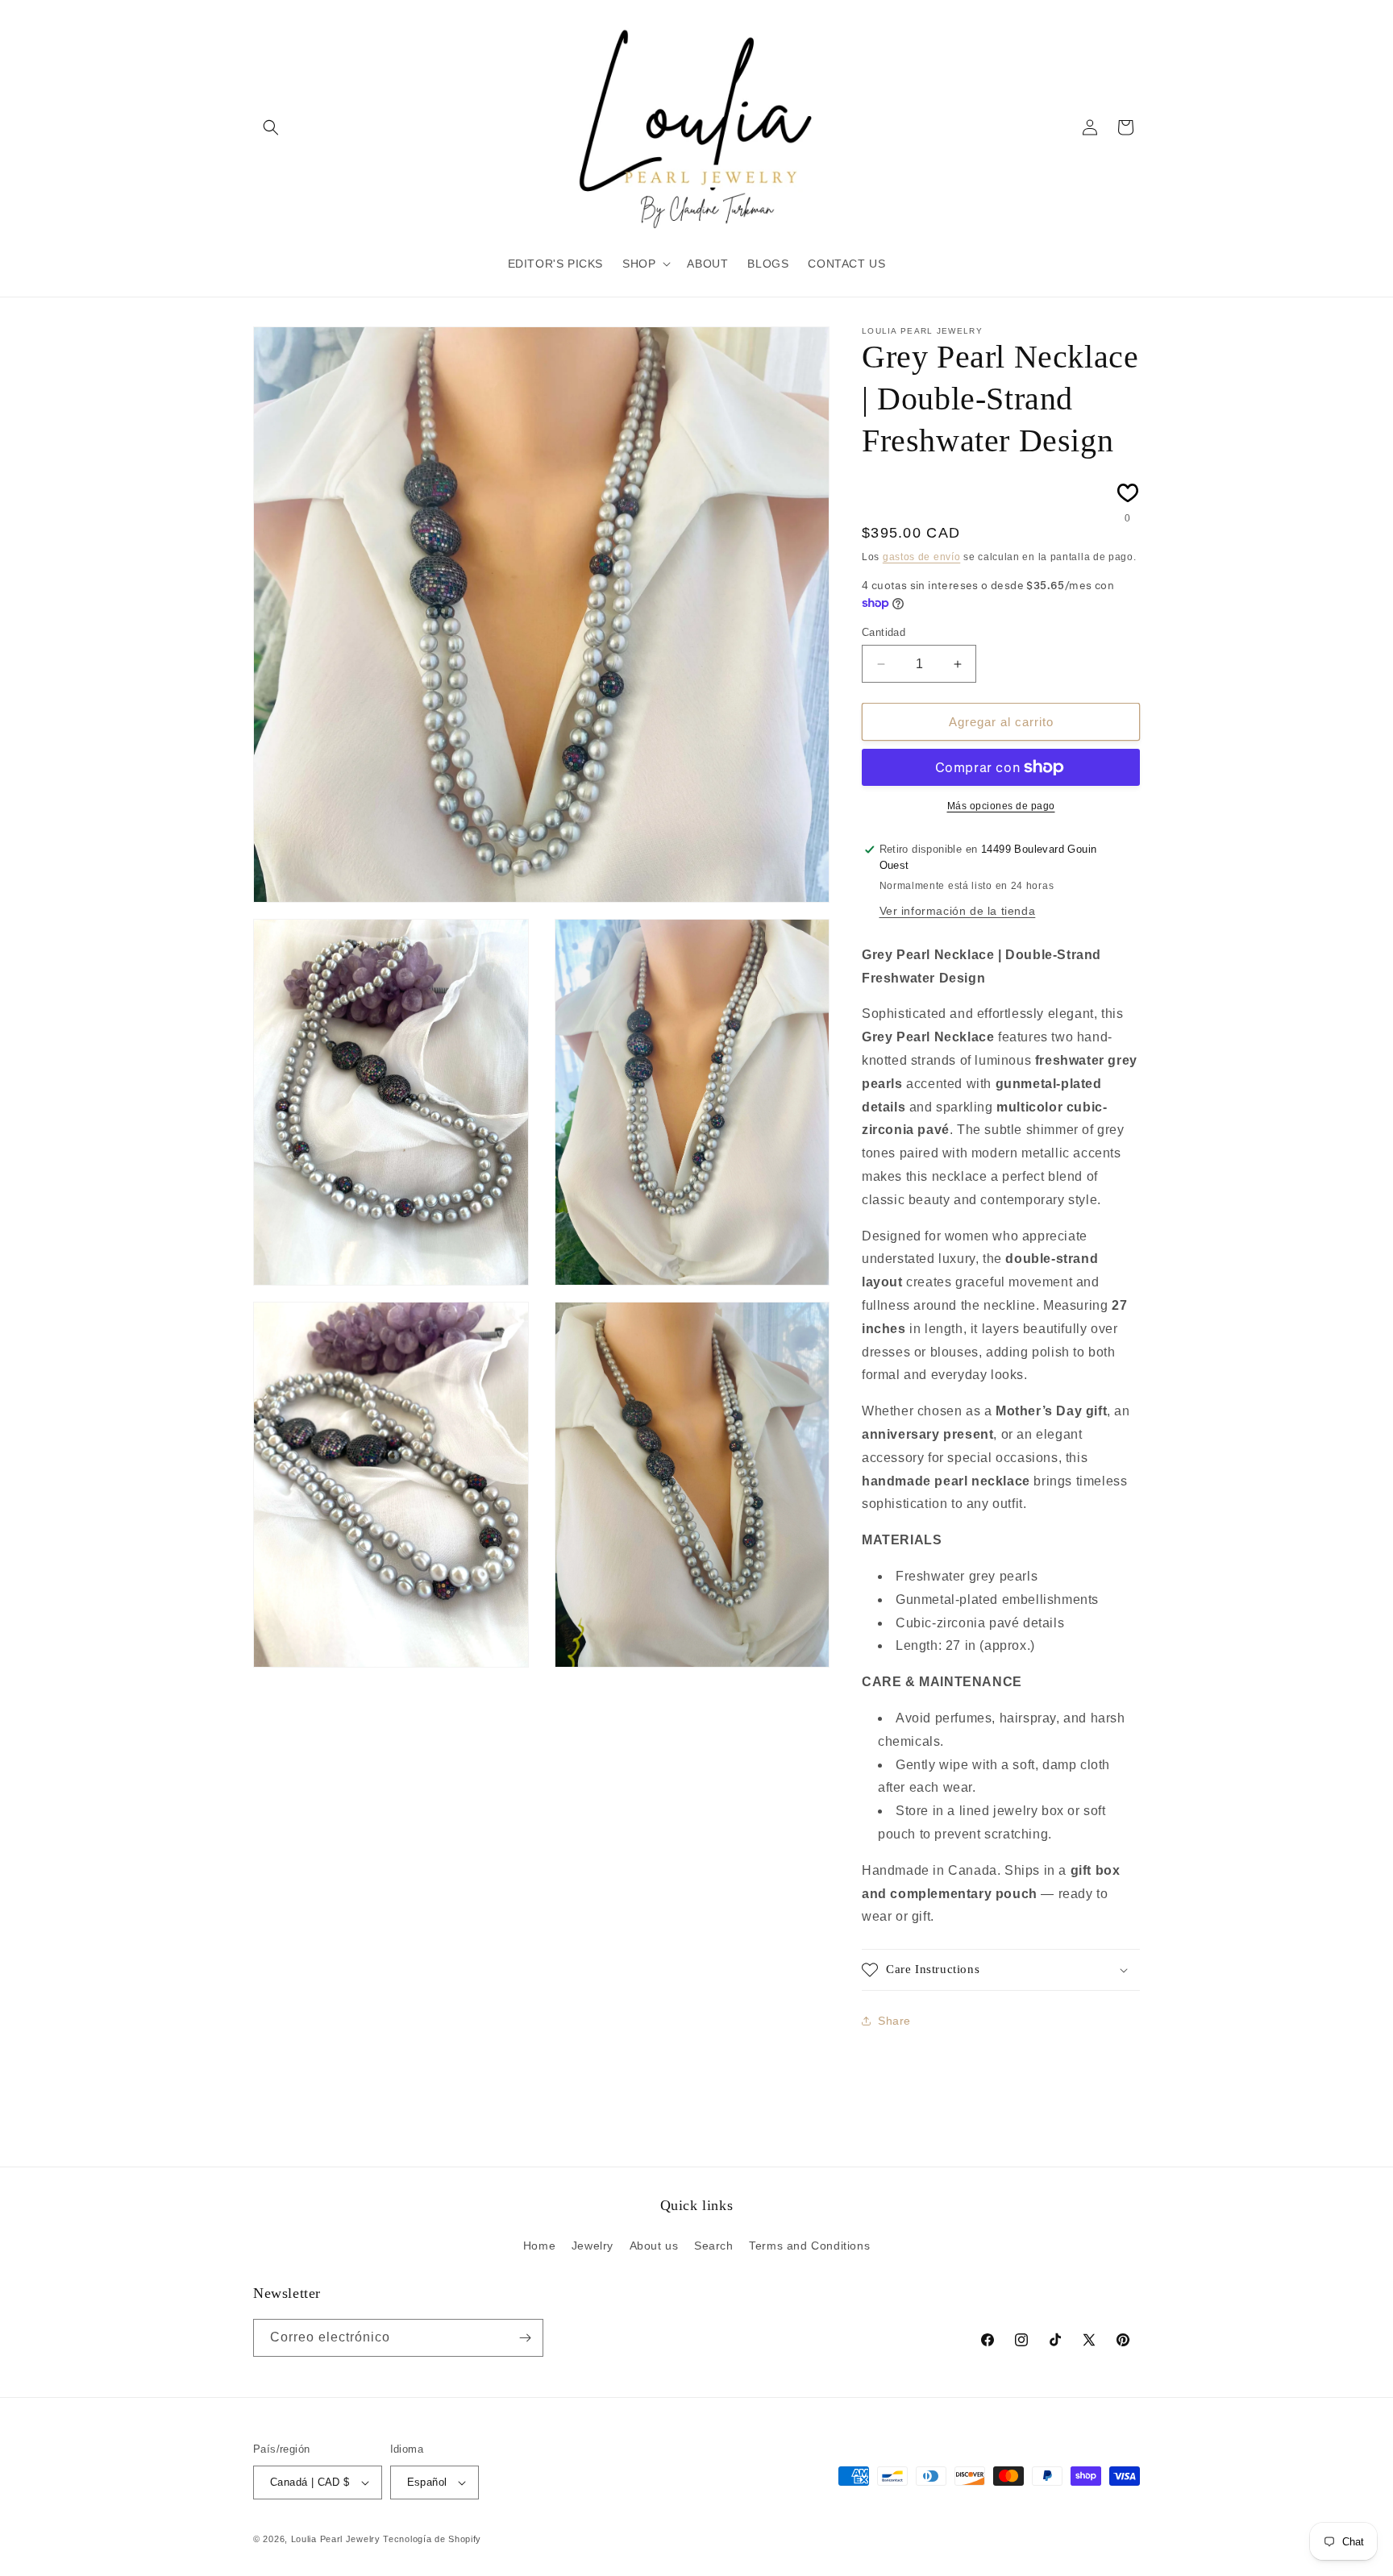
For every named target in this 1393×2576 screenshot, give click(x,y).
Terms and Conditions (809, 2246)
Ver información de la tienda (958, 911)
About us (654, 2246)
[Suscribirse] (525, 2338)
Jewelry (593, 2246)
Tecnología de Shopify (432, 2539)
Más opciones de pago (1001, 806)
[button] (271, 127)
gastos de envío (922, 557)
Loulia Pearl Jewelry (336, 2539)
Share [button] (894, 2021)
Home (539, 2246)
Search (714, 2246)
